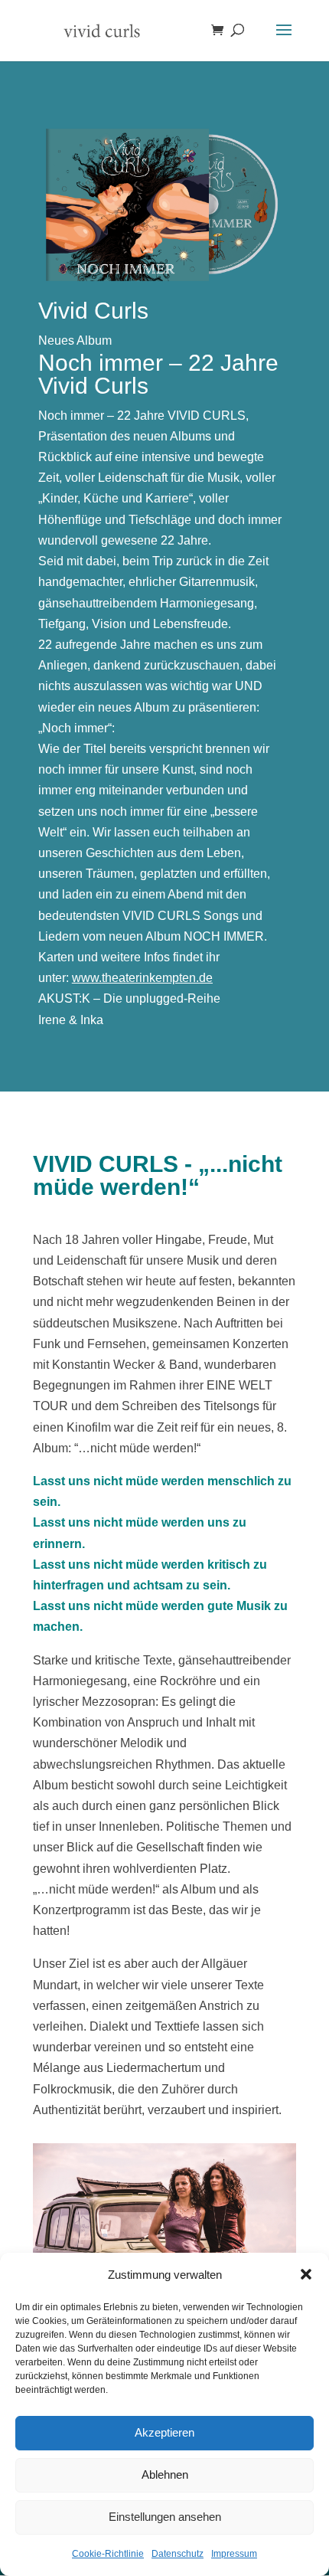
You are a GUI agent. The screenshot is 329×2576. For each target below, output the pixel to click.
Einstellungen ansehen (165, 2517)
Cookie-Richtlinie (108, 2554)
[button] (306, 2274)
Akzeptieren (164, 2432)
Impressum (234, 2554)
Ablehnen (165, 2475)
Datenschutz (178, 2554)
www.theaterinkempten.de (142, 978)
